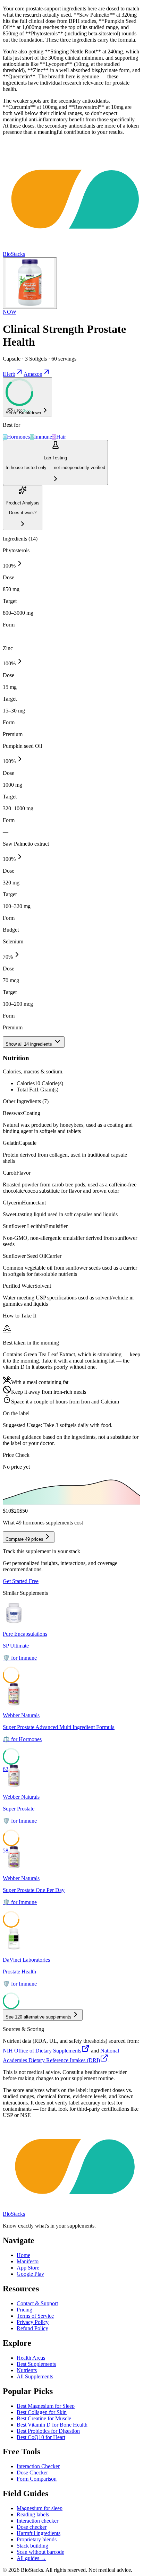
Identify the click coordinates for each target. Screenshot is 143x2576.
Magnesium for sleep (40, 2508)
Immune (43, 437)
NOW (10, 312)
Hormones (18, 437)
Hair (61, 437)
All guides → (31, 2558)
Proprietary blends (37, 2539)
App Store (28, 2268)
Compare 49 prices (24, 1539)
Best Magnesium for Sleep (46, 2406)
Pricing (24, 2310)
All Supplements (35, 2376)
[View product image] (30, 283)
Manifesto (28, 2261)
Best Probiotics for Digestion (48, 2431)
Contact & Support (37, 2303)
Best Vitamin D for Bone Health (52, 2425)
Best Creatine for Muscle (44, 2418)
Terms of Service (35, 2316)
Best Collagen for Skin (42, 2412)
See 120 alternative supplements (39, 2017)
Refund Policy (32, 2328)
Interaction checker (37, 2521)
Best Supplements (36, 2364)
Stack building (32, 2546)
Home (23, 2255)
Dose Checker (32, 2473)
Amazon (33, 374)
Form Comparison (37, 2479)
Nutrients (27, 2370)
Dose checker (32, 2527)
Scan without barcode (40, 2552)
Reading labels (33, 2514)
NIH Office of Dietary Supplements (42, 2051)
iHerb (9, 374)
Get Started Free (21, 1581)
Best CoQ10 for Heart (41, 2437)
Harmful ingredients (39, 2533)
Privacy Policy (33, 2322)
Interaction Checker (38, 2466)
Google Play (30, 2274)
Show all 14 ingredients (30, 1044)
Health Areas (31, 2358)
